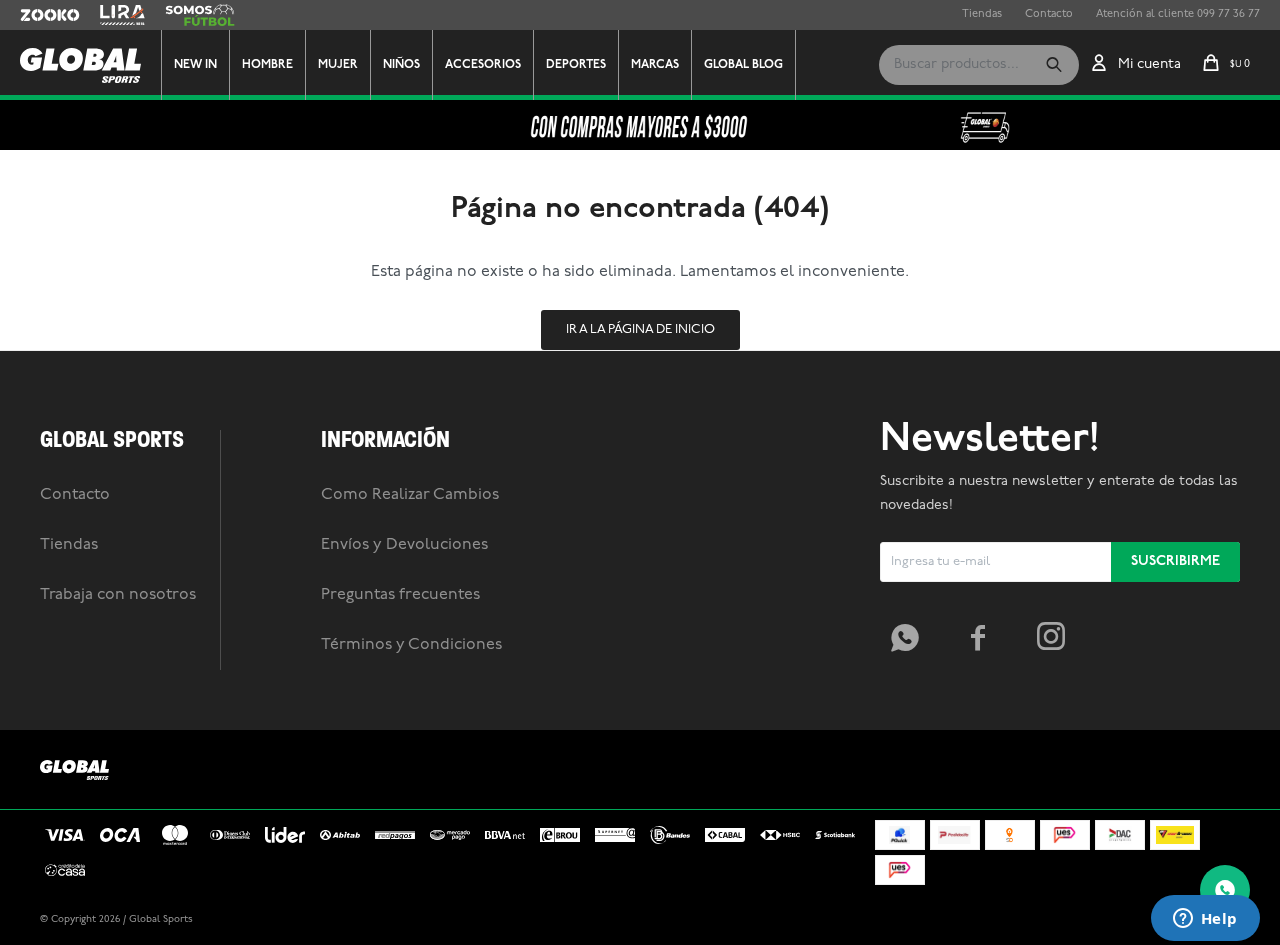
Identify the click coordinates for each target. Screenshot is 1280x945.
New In (195, 65)
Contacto (1049, 14)
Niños (401, 65)
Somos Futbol (200, 15)
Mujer (338, 65)
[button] (1054, 65)
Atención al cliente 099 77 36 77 (1178, 14)
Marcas (655, 65)
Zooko (37, 15)
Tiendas (982, 14)
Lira (110, 15)
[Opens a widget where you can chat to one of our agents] (1205, 920)
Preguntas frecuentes (400, 595)
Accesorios (483, 65)
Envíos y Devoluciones (404, 545)
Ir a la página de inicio (640, 329)
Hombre (267, 65)
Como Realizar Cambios (410, 495)
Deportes (576, 65)
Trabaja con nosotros (118, 595)
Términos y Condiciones (411, 645)
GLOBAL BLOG (743, 65)
